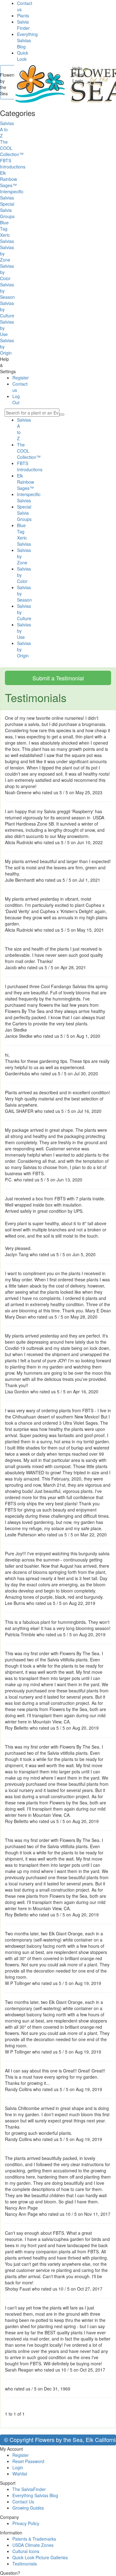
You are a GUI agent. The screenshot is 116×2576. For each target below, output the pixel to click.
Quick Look (23, 56)
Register (21, 378)
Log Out (16, 399)
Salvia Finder (23, 25)
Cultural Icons (26, 2551)
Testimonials (25, 2564)
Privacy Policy (26, 2523)
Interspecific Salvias (29, 497)
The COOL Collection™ (29, 451)
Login (18, 2467)
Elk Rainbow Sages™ (26, 482)
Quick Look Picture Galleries (40, 2557)
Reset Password (28, 2461)
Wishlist (20, 2474)
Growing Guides (28, 2508)
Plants (23, 16)
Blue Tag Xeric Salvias (24, 535)
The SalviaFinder (29, 2489)
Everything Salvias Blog (27, 40)
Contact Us (23, 2502)
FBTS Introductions (30, 466)
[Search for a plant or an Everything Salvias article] (62, 414)
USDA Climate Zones (33, 2545)
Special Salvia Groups (24, 513)
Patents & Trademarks (34, 2539)
